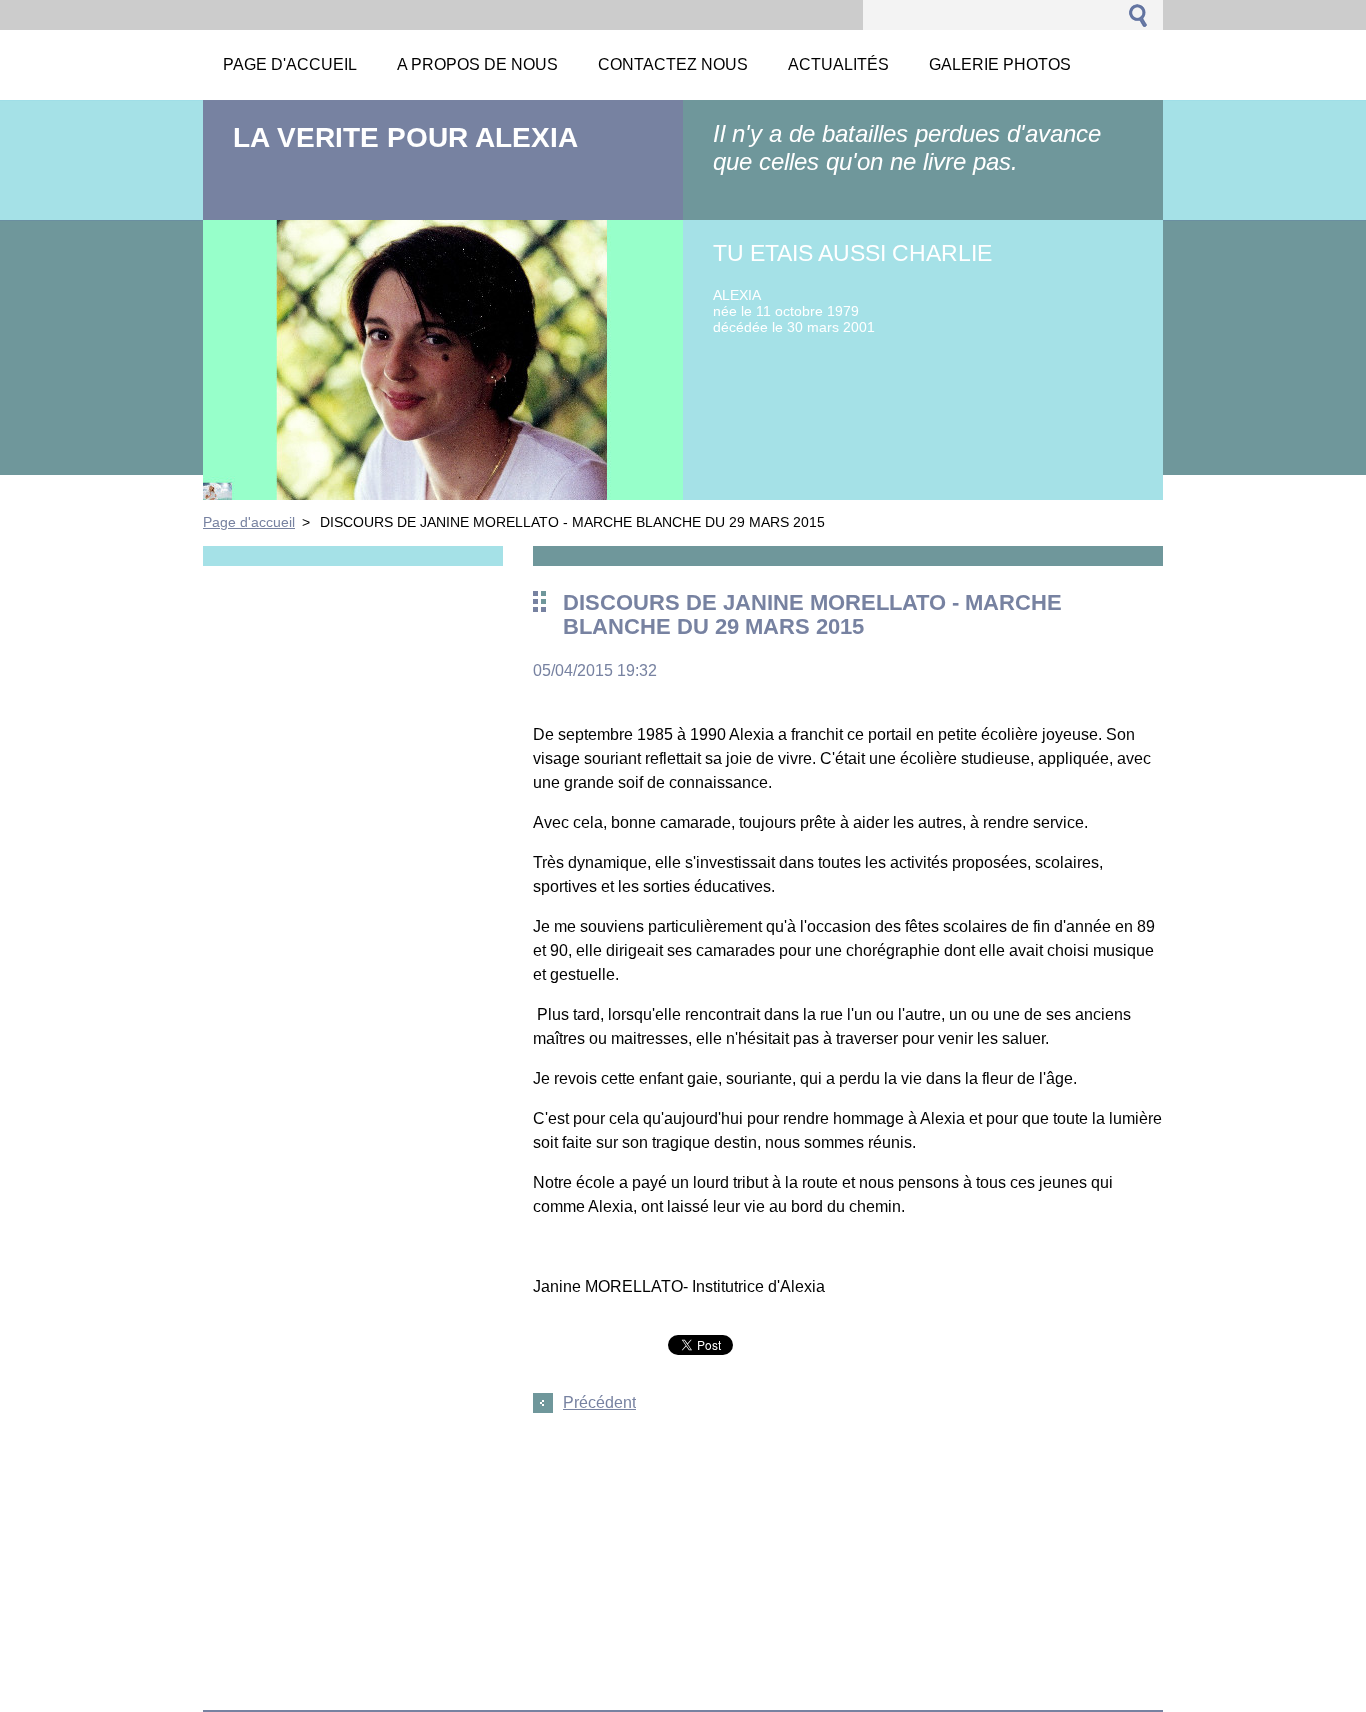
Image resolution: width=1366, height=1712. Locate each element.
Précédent (599, 1402)
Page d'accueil (249, 522)
